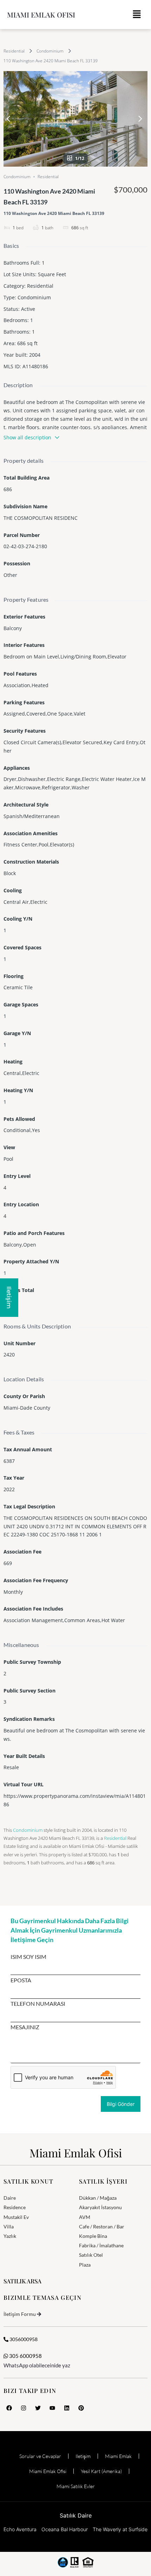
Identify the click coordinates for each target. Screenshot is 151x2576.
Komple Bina (93, 2236)
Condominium (50, 51)
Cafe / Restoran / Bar (102, 2226)
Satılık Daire (76, 2515)
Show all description (27, 437)
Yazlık (10, 2236)
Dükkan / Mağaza (98, 2198)
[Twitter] (38, 2408)
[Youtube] (52, 2408)
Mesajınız (25, 2027)
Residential (14, 51)
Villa (9, 2226)
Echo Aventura (20, 2529)
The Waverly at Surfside (120, 2529)
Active (28, 309)
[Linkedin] (67, 2408)
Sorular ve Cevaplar (40, 2456)
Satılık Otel (91, 2255)
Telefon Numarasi (38, 2004)
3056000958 (23, 2339)
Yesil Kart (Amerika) (101, 2471)
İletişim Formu (20, 2314)
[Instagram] (24, 2408)
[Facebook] (9, 2408)
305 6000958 (25, 2356)
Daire (10, 2198)
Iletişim (83, 2456)
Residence (15, 2207)
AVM (85, 2217)
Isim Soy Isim (28, 1957)
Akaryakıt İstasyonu (100, 2207)
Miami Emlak (118, 2456)
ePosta (21, 1980)
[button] (137, 15)
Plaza (85, 2265)
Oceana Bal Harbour (65, 2529)
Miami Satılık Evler (76, 2486)
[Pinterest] (81, 2408)
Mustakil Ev (16, 2217)
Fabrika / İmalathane (101, 2245)
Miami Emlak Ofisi (41, 15)
